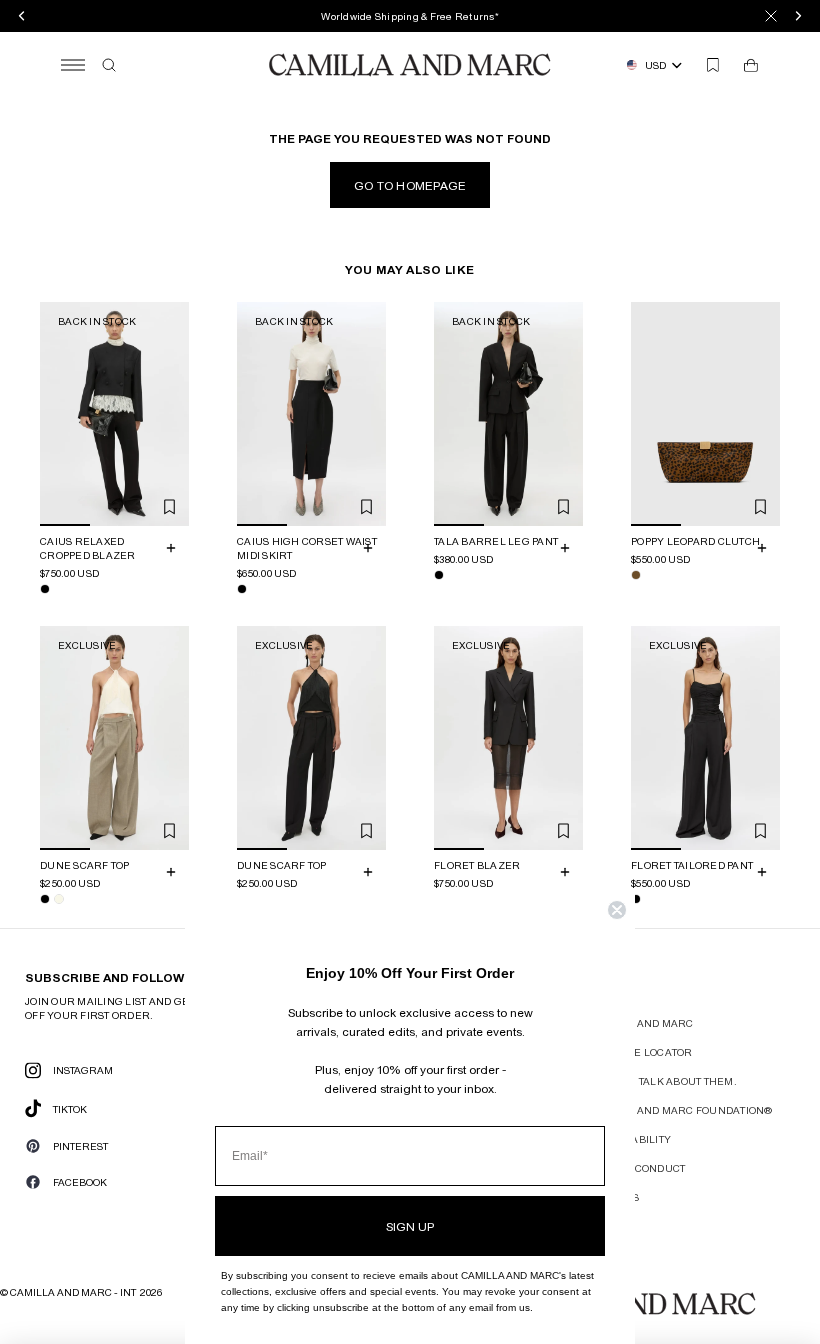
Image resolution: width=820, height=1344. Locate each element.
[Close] (771, 16)
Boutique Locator (640, 1052)
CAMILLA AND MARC (641, 1023)
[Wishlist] (713, 65)
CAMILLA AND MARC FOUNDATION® (680, 1110)
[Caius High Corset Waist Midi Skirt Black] (242, 589)
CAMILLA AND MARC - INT (73, 1292)
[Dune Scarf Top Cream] (59, 898)
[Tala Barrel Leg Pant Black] (439, 575)
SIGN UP (410, 1226)
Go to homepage (410, 185)
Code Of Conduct (637, 1168)
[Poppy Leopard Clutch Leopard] (636, 575)
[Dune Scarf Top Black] (45, 898)
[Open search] (109, 65)
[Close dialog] (617, 910)
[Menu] (73, 65)
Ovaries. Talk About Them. (662, 1081)
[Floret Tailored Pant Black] (636, 898)
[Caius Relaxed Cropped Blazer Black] (45, 589)
